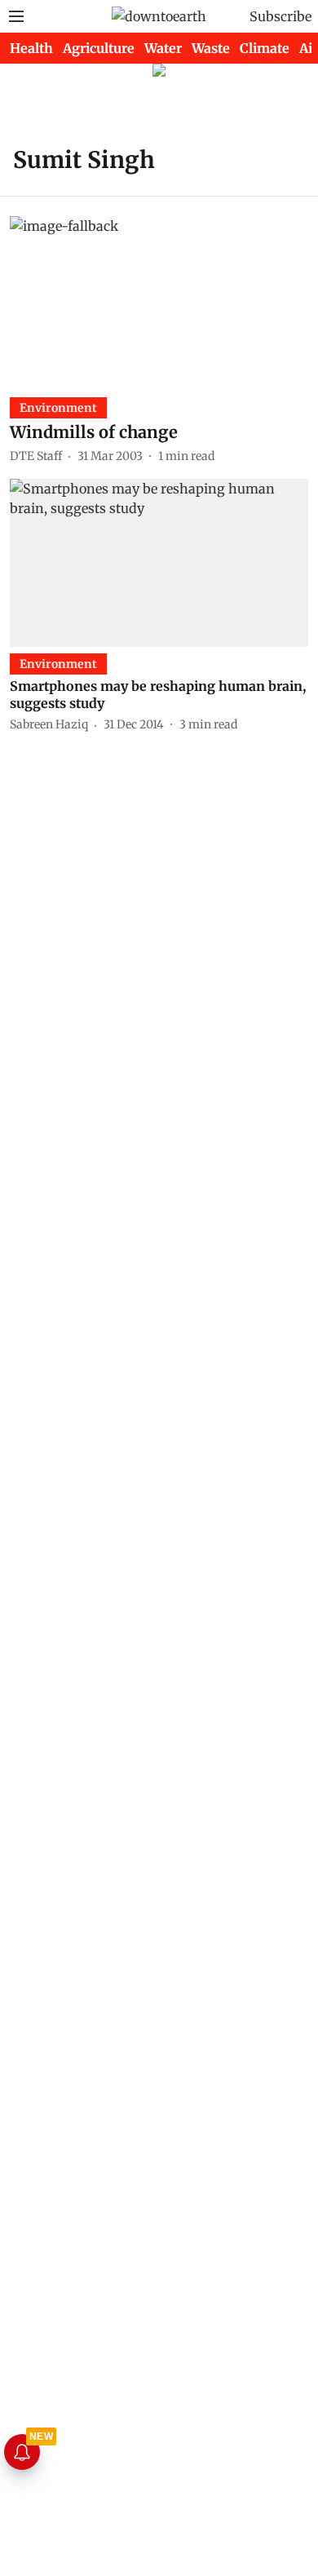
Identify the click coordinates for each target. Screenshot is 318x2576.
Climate (265, 48)
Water (163, 48)
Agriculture (99, 48)
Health (31, 48)
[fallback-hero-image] (159, 300)
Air (309, 48)
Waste (211, 48)
